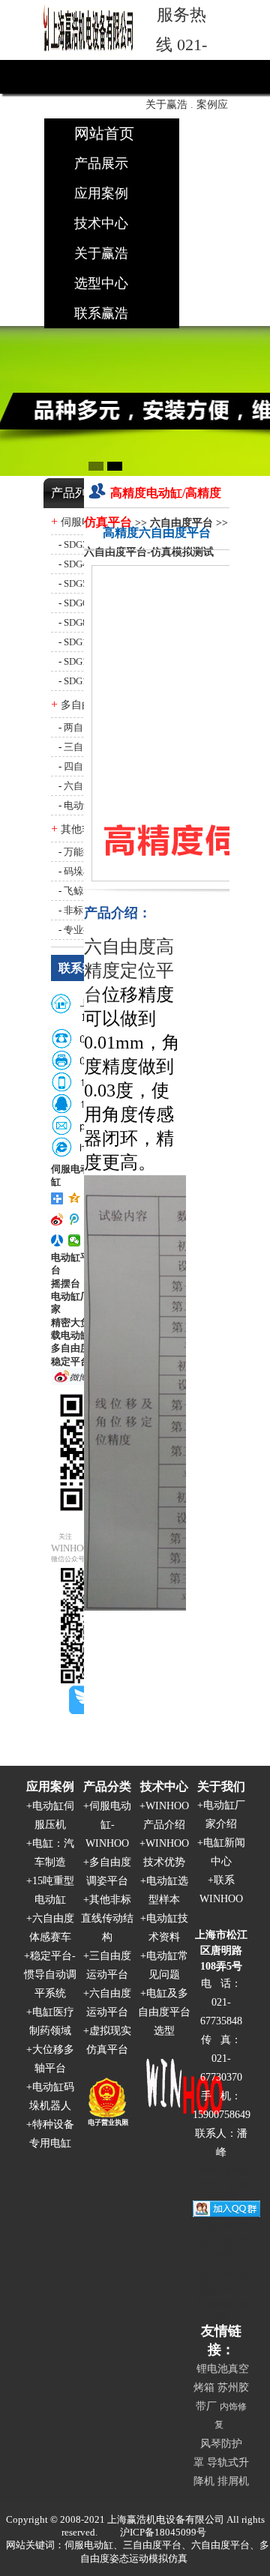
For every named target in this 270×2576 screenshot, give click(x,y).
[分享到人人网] (57, 1240)
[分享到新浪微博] (57, 1219)
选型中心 (101, 283)
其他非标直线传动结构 (107, 1918)
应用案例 (101, 193)
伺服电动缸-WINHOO (108, 1825)
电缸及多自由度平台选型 (164, 2012)
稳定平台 (70, 1361)
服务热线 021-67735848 (181, 45)
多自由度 (70, 1348)
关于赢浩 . (169, 105)
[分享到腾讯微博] (75, 1219)
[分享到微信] (75, 1240)
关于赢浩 (101, 253)
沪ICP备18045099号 (163, 2532)
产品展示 (101, 163)
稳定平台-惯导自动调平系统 (50, 1975)
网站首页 (104, 133)
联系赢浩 (101, 313)
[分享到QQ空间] (75, 1198)
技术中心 (101, 223)
